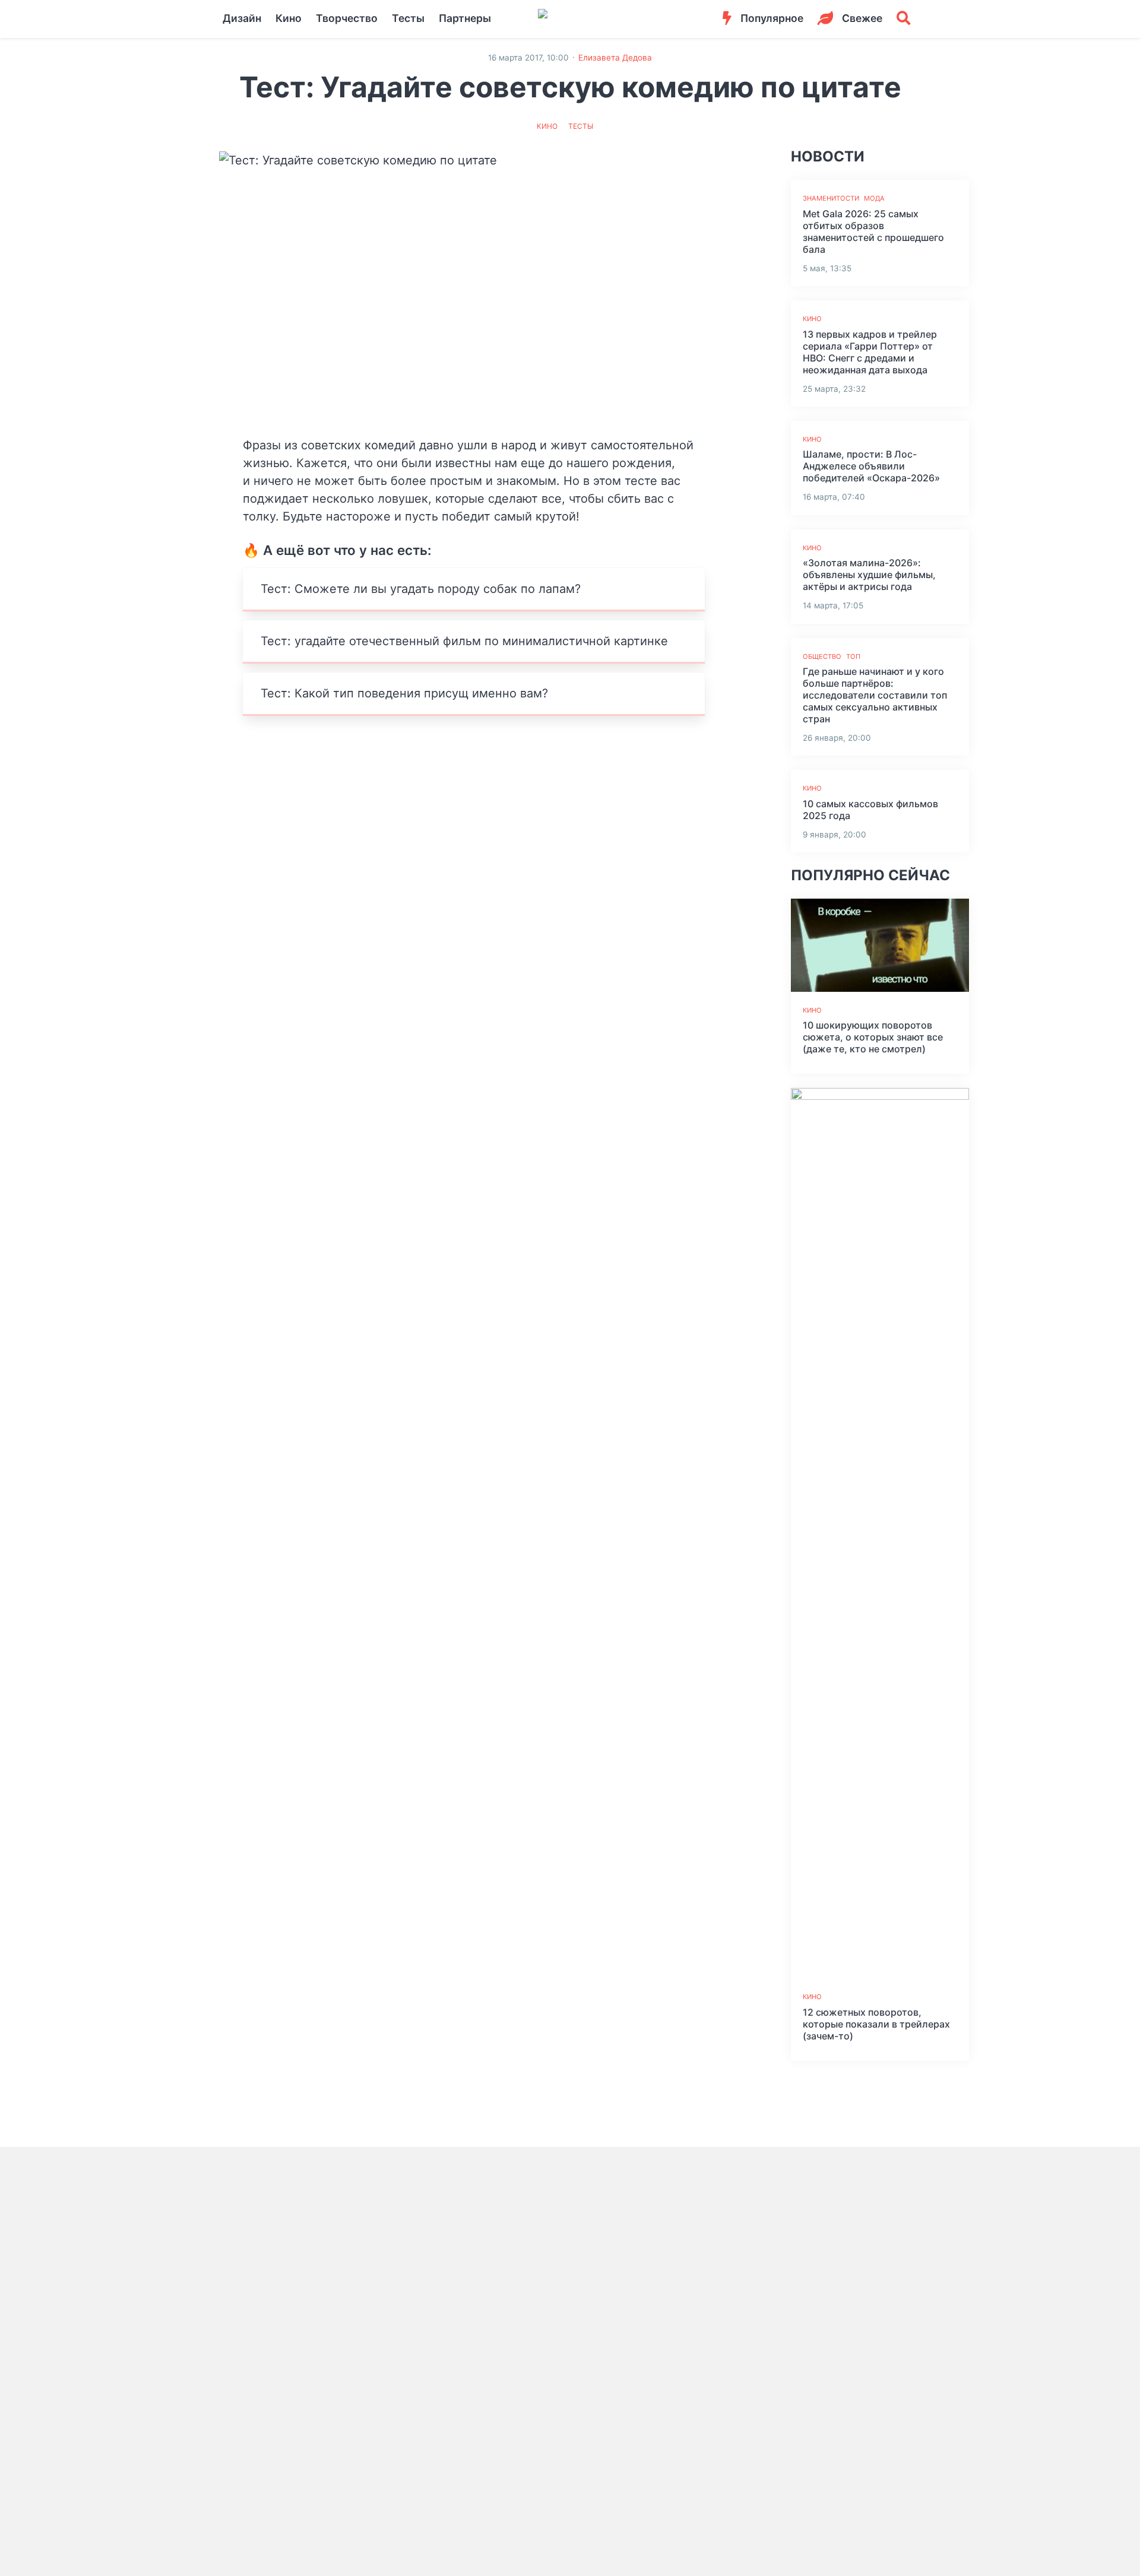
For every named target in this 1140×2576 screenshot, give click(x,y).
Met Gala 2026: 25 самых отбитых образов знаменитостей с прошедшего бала (873, 231)
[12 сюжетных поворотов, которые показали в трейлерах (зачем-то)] (880, 1533)
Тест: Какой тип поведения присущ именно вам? (404, 693)
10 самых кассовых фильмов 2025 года (870, 810)
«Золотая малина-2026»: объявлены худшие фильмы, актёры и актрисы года (869, 575)
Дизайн (242, 18)
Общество (822, 656)
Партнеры (465, 18)
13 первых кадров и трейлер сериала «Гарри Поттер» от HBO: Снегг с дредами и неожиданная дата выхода (870, 352)
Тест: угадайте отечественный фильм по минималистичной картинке (464, 641)
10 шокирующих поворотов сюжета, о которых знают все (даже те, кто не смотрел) (873, 1037)
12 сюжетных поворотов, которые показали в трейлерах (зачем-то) (876, 2024)
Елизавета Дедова (615, 58)
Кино (289, 18)
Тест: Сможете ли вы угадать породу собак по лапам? (421, 589)
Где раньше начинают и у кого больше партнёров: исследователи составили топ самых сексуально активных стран (875, 695)
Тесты (408, 18)
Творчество (347, 18)
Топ (853, 656)
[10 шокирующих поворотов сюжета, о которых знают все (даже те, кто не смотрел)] (880, 945)
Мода (874, 198)
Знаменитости (831, 198)
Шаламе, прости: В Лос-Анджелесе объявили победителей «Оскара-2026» (871, 466)
